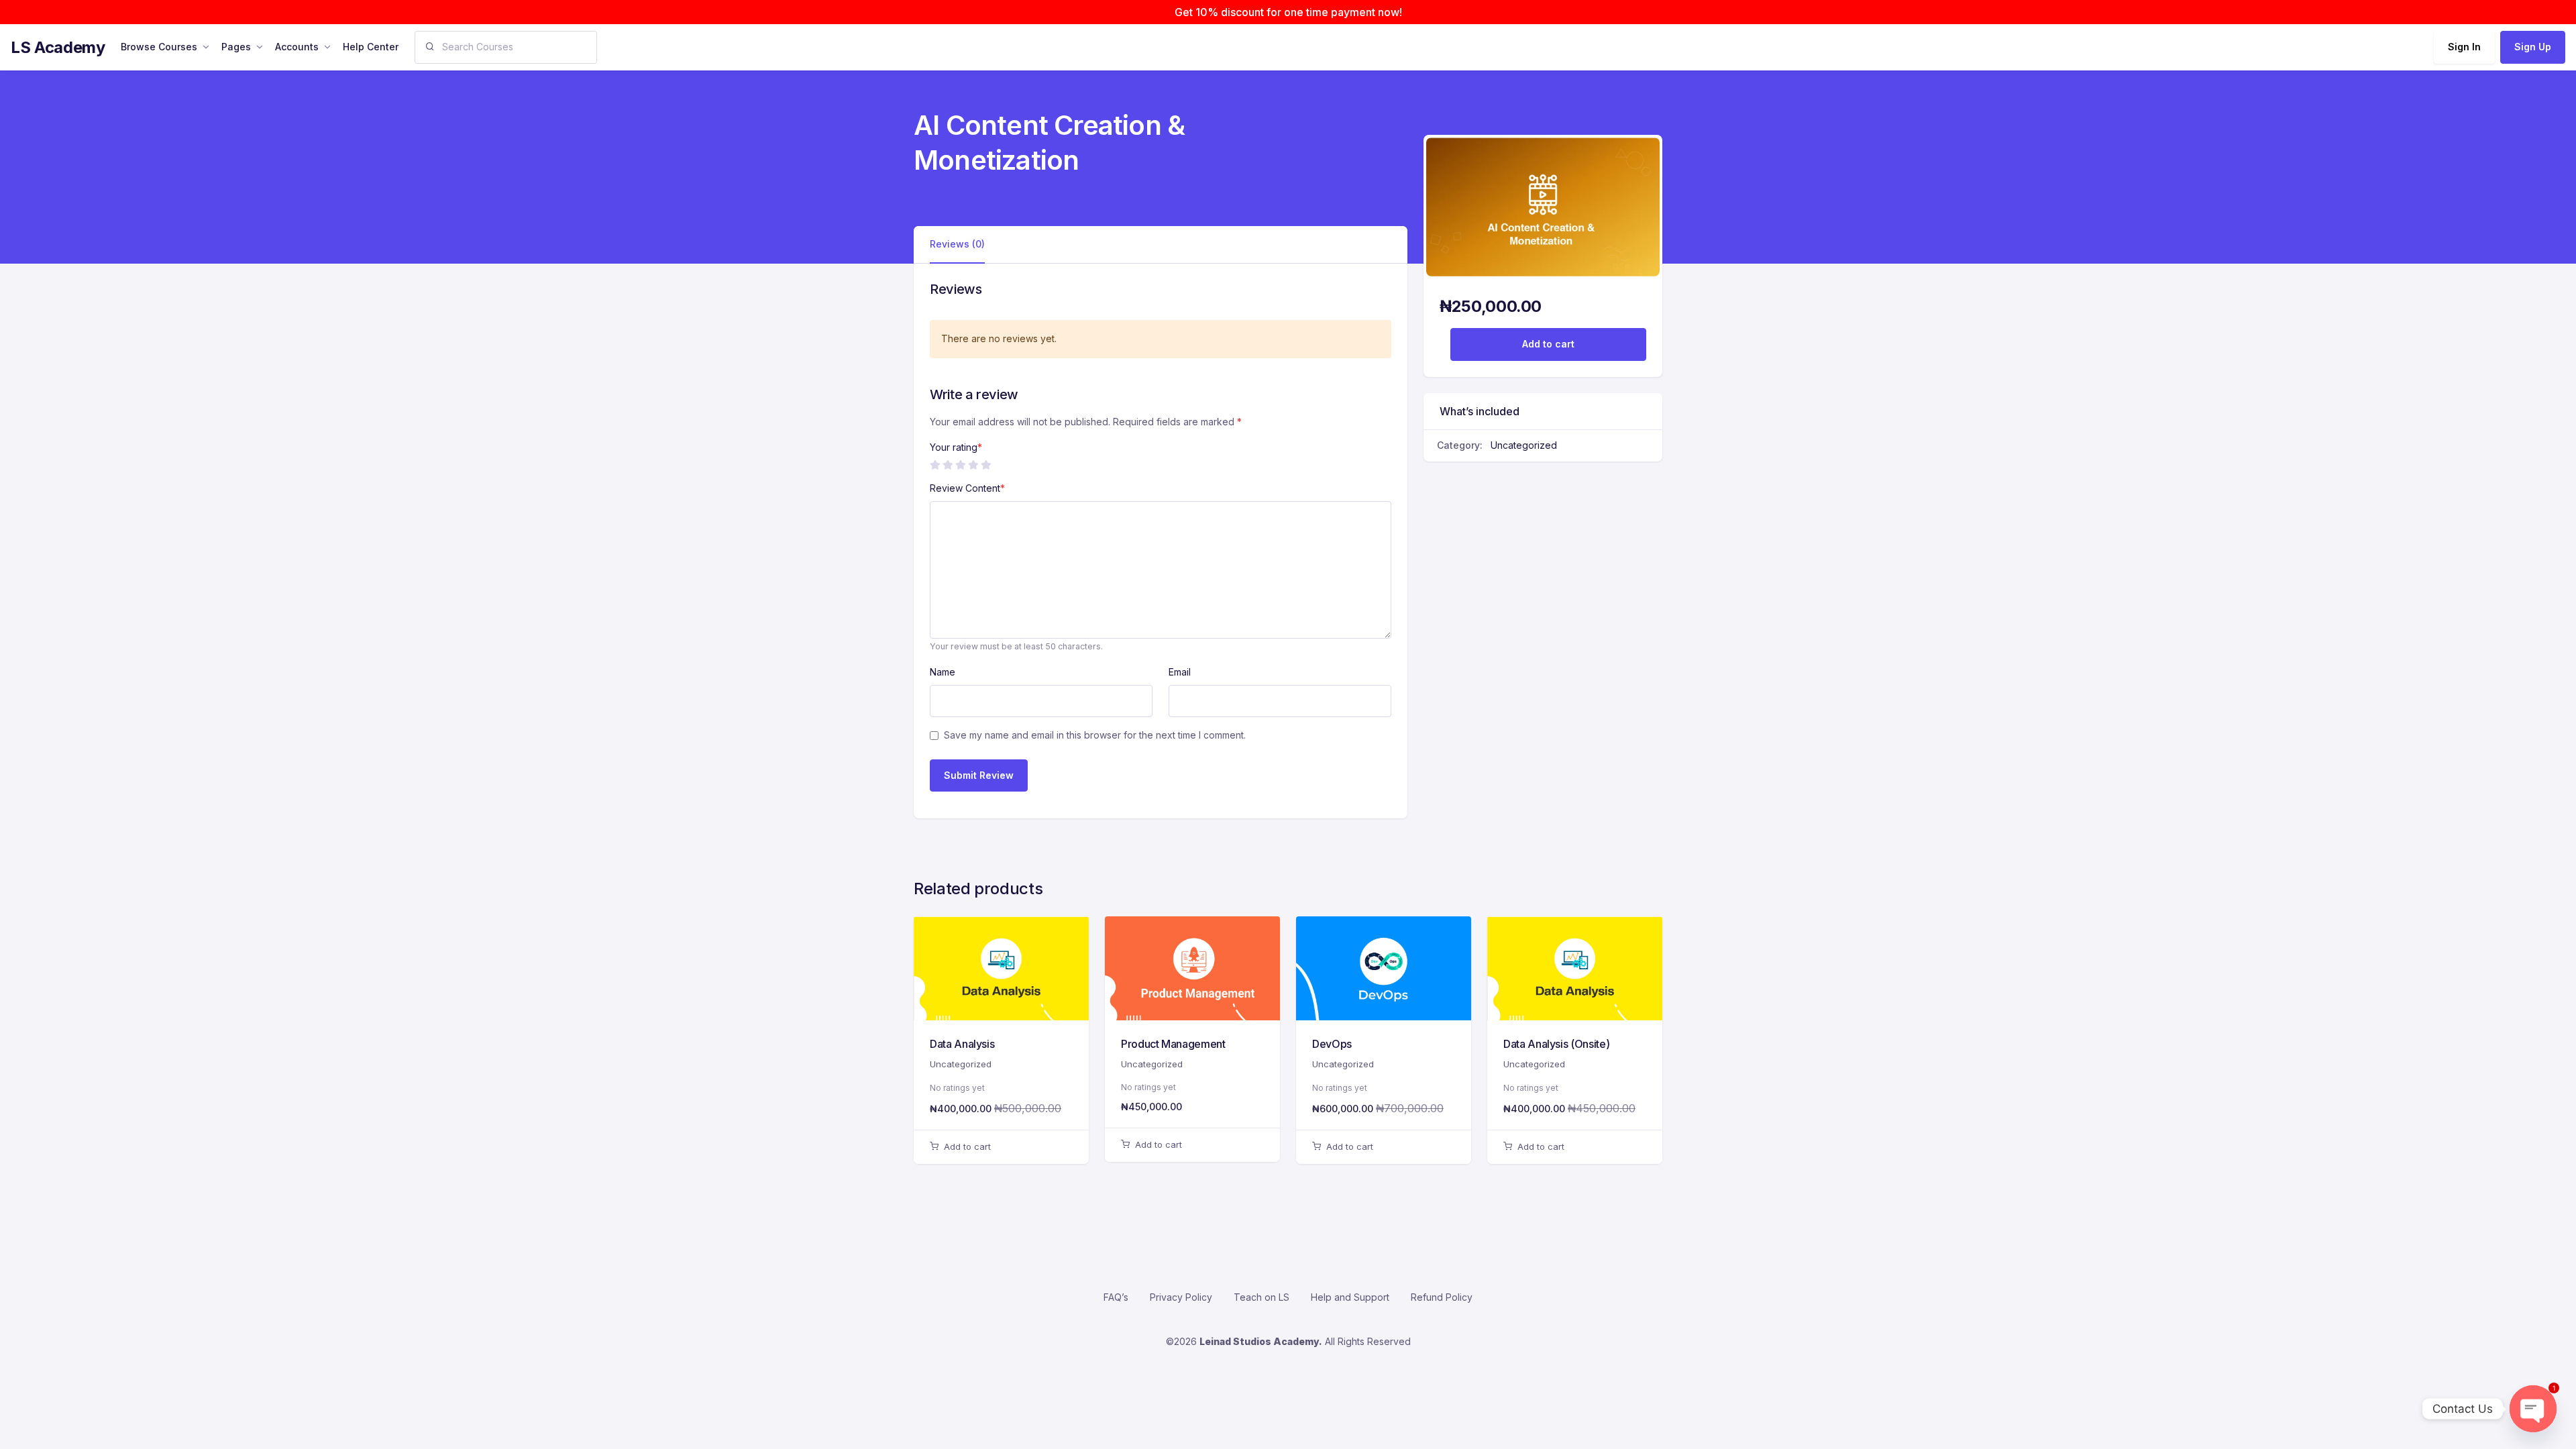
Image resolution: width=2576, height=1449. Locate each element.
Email (1180, 672)
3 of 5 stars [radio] (960, 465)
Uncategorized (1524, 445)
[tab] (957, 245)
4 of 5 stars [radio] (973, 465)
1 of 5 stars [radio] (934, 465)
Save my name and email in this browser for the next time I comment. (1095, 735)
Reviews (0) (957, 244)
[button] (1001, 1147)
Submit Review (979, 775)
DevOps (1332, 1044)
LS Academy (58, 47)
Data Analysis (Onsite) (1556, 1044)
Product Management (1173, 1044)
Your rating (956, 447)
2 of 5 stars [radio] (947, 465)
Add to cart (1548, 344)
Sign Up (2533, 47)
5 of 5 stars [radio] (985, 465)
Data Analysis (962, 1044)
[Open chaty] (2533, 1409)
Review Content (967, 488)
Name (943, 672)
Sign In (2464, 47)
